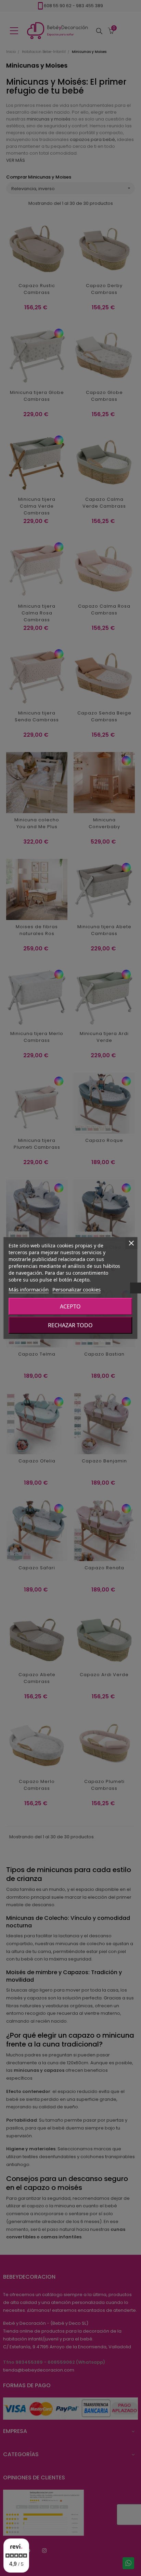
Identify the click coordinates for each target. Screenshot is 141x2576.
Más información (29, 1289)
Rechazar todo (70, 1325)
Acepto (70, 1306)
